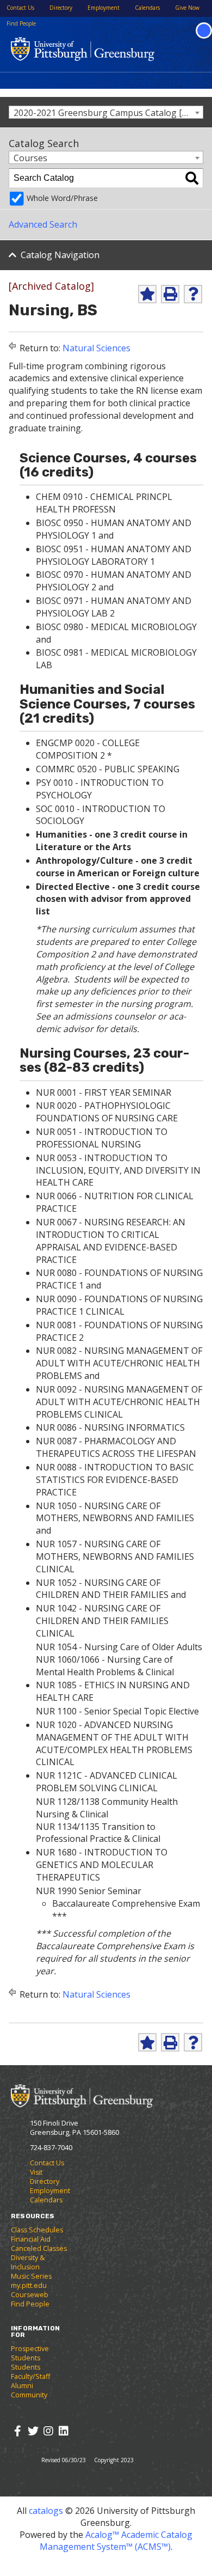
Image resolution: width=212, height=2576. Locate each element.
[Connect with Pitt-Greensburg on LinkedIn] (63, 2431)
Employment (104, 8)
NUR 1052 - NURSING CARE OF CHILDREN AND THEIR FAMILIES (102, 1589)
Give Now (187, 8)
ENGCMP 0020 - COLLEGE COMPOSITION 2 (88, 749)
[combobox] (106, 112)
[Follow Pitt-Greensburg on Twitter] (33, 2431)
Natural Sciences (96, 348)
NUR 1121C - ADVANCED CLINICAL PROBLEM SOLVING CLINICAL (107, 1782)
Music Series (31, 2276)
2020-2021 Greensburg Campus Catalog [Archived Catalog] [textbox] (108, 112)
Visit (36, 2172)
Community (29, 2395)
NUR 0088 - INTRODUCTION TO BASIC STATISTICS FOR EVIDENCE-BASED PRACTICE (115, 1480)
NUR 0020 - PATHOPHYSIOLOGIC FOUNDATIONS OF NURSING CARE (107, 1112)
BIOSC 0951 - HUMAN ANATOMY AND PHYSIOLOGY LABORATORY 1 (114, 555)
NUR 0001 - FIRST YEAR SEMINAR (104, 1092)
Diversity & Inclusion (28, 2262)
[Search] (192, 178)
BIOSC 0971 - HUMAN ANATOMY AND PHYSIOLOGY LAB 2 (114, 607)
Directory (61, 8)
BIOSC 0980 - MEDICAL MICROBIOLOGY (116, 627)
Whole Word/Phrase (62, 198)
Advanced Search (43, 224)
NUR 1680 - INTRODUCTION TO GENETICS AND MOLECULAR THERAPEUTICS (102, 1865)
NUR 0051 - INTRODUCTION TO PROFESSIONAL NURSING (102, 1138)
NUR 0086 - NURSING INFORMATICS (110, 1427)
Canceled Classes (39, 2248)
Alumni (22, 2386)
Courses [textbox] (30, 158)
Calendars (147, 8)
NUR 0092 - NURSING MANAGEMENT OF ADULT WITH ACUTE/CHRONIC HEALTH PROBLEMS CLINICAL (119, 1402)
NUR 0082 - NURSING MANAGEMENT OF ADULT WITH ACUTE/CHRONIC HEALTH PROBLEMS (119, 1363)
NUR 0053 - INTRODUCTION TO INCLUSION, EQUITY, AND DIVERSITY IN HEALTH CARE (118, 1170)
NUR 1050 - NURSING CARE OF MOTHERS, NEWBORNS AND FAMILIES (115, 1512)
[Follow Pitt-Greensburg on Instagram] (48, 2431)
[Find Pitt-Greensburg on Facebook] (18, 2431)
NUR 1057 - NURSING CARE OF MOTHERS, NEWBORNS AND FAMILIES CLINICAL (115, 1556)
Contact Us (20, 8)
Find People (21, 23)
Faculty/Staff (30, 2376)
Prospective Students (30, 2353)
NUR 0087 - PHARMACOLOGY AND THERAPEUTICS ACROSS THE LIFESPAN (116, 1447)
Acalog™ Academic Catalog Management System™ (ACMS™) (116, 2541)
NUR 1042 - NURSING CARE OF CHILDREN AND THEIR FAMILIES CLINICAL (102, 1621)
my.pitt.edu (29, 2285)
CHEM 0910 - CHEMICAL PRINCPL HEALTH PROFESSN (104, 503)
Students (26, 2367)
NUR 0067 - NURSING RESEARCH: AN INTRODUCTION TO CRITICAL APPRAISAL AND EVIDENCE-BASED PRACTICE (111, 1241)
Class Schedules (37, 2230)
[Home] (82, 2095)
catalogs (46, 2511)
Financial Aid (31, 2239)
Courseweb (30, 2295)
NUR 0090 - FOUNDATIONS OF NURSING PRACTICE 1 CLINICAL (119, 1305)
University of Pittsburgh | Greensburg (83, 49)
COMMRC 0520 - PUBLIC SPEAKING (108, 769)
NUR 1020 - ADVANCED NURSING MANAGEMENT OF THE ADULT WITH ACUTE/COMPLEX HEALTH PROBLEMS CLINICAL (114, 1744)
